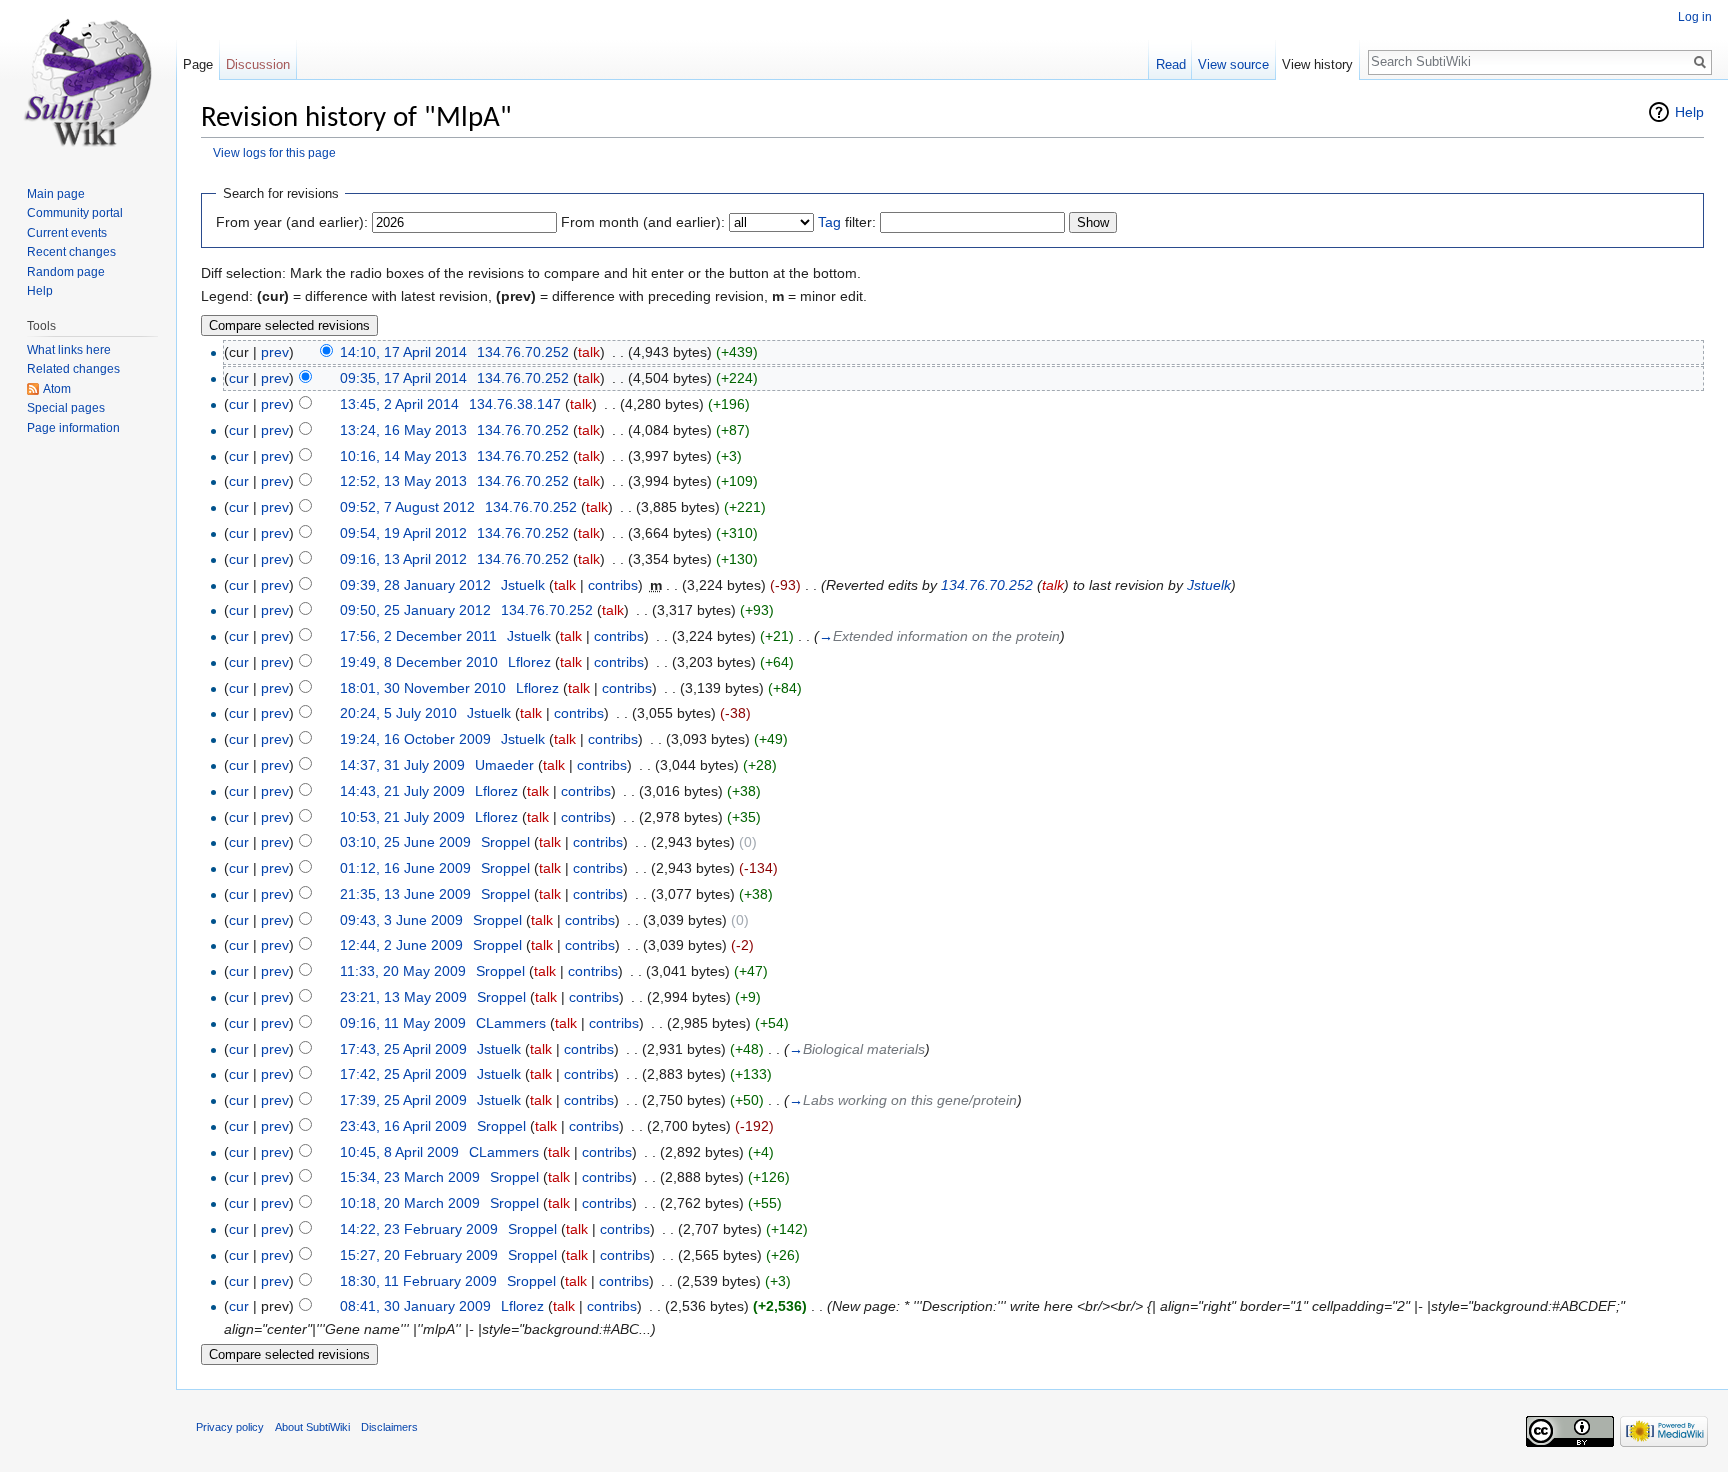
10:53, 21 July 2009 (402, 817)
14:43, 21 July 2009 (402, 791)
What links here (69, 350)
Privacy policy (230, 1427)
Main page (56, 194)
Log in (1695, 17)
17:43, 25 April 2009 (403, 1049)
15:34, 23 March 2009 (410, 1177)
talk (589, 352)
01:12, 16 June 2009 (405, 868)
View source (1233, 64)
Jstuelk (1209, 585)
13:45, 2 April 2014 (399, 404)
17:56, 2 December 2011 (418, 636)
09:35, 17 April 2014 (403, 378)
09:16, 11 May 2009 (403, 1023)
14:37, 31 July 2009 (402, 765)
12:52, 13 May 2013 (403, 481)
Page (198, 64)
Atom (57, 389)
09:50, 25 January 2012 (415, 610)
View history (1317, 64)
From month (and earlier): (643, 222)
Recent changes (71, 252)
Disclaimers (389, 1427)
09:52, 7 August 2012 (407, 507)
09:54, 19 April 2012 (403, 533)
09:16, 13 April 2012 (403, 559)
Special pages (66, 408)
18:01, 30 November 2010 (423, 688)
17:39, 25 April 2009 (403, 1100)
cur (239, 378)
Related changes (73, 369)
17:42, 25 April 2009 (403, 1074)
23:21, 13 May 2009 (403, 997)
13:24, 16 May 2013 (403, 430)
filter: (847, 222)
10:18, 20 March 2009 (410, 1203)
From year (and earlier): (292, 222)
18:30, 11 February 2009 (418, 1281)
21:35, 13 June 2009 (405, 894)
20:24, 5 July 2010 (398, 713)
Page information (73, 428)
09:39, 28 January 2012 (415, 585)
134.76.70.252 (987, 585)
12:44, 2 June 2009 (401, 945)
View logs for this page (274, 152)
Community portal (75, 213)
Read (1171, 64)
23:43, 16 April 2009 (403, 1126)
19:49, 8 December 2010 (419, 662)
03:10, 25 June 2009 (405, 842)
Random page (66, 272)
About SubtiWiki (312, 1427)
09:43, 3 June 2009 (401, 920)
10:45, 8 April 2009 (399, 1152)
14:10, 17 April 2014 (403, 352)
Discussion (258, 64)
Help (1689, 112)
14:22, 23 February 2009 (419, 1229)
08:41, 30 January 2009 (415, 1306)
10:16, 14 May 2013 (403, 456)
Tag (829, 222)
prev (275, 352)
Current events (67, 233)
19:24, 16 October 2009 (415, 739)
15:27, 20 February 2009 (419, 1255)
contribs (613, 585)
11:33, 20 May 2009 (403, 971)
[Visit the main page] (88, 80)
